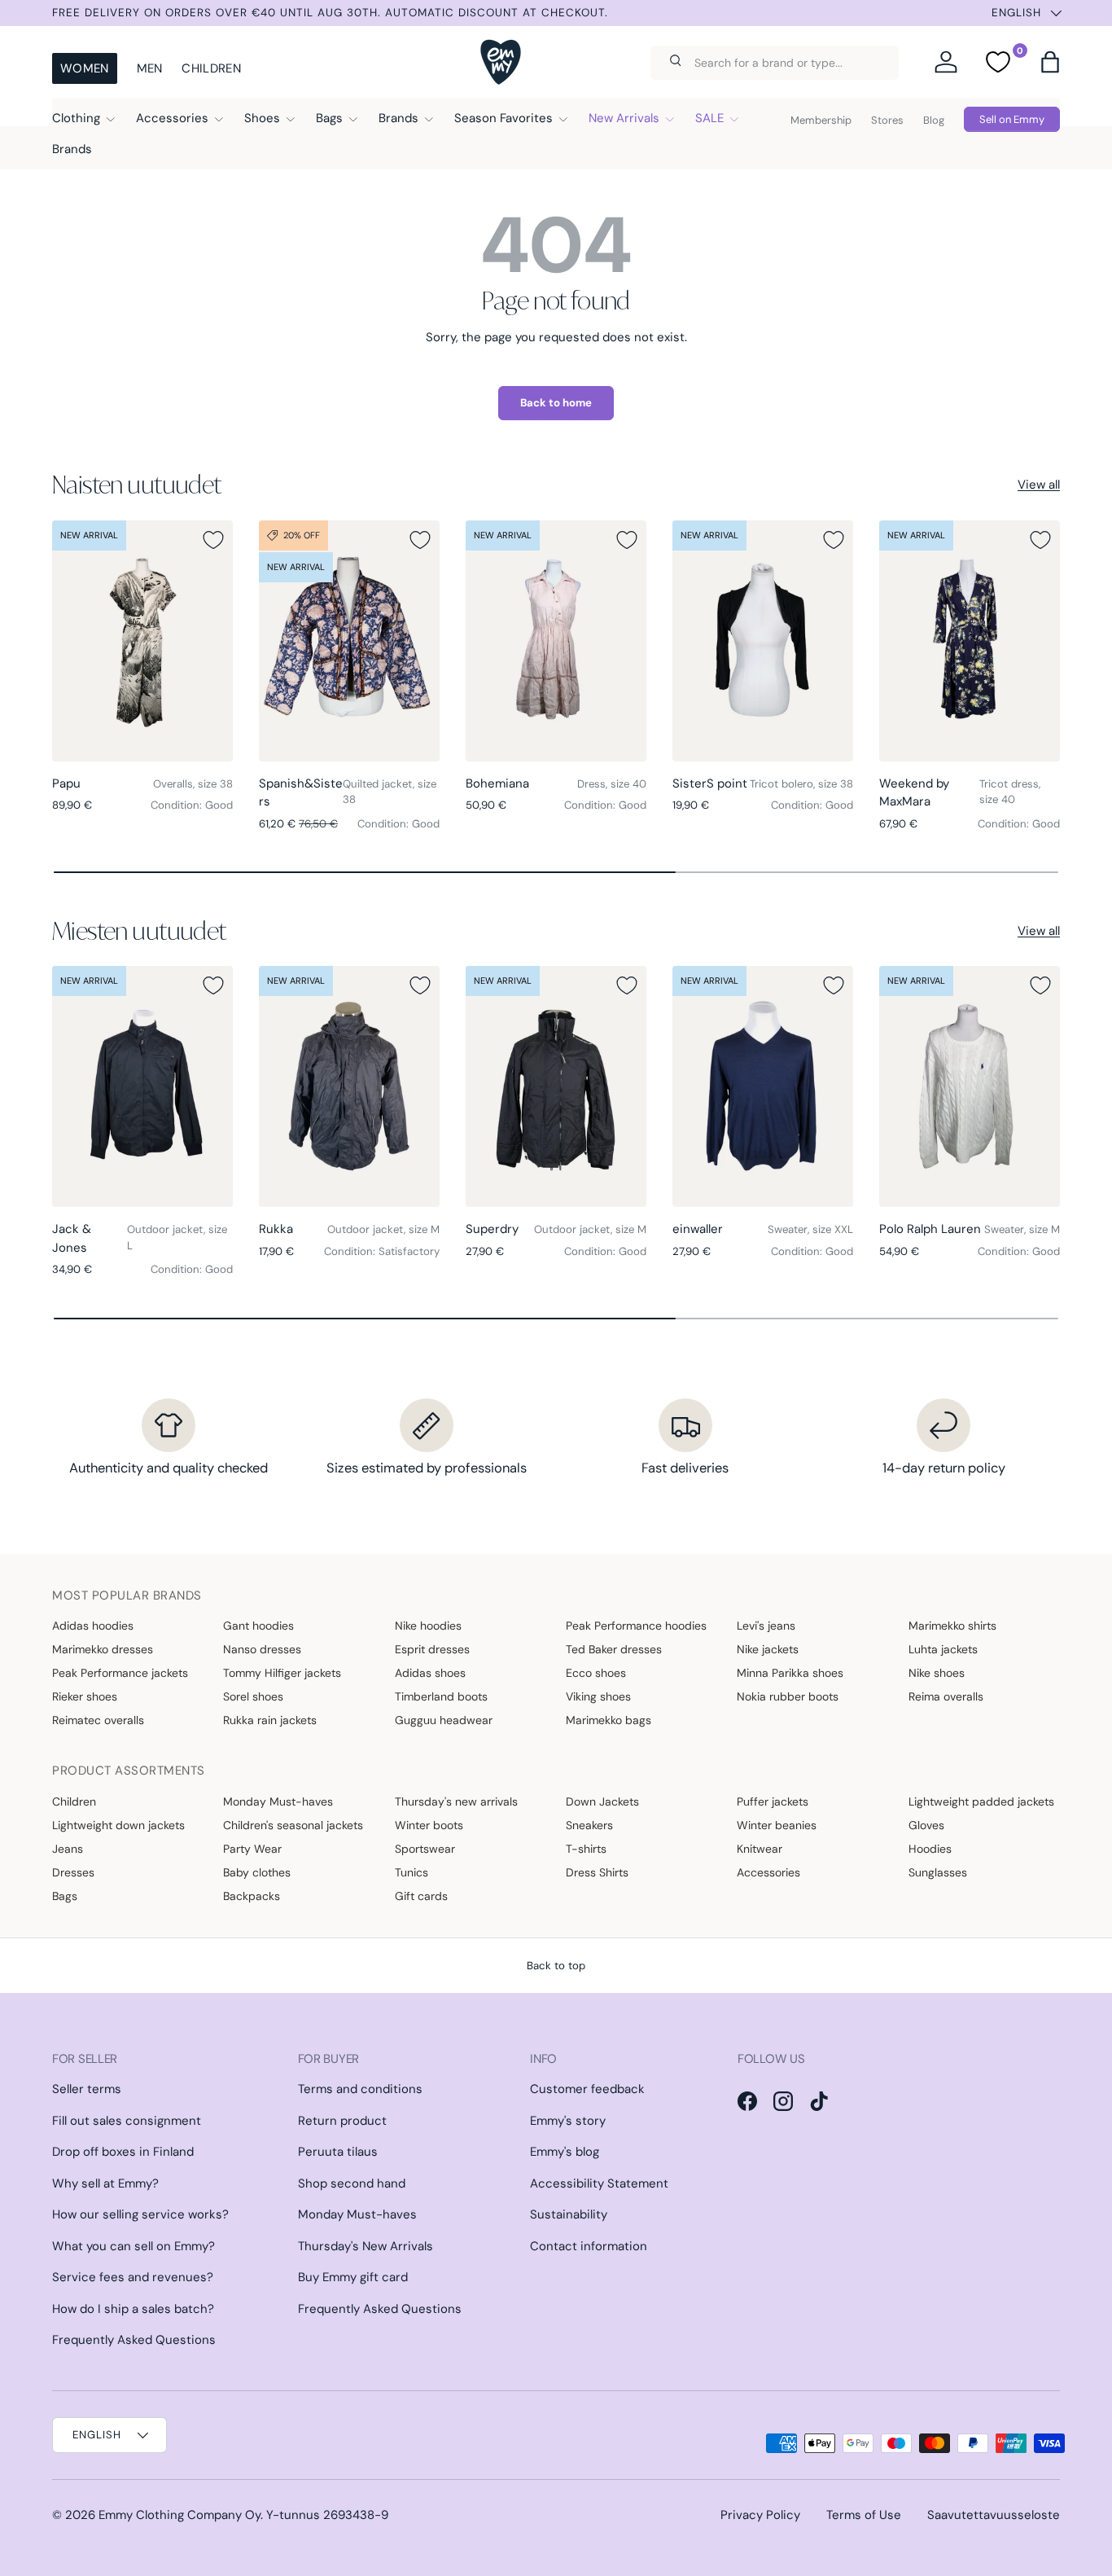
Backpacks (252, 1896)
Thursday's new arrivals (456, 1801)
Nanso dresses (262, 1649)
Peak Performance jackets (120, 1673)
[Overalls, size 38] (142, 641)
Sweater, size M (1022, 1229)
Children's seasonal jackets (293, 1825)
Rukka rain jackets (270, 1720)
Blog (934, 120)
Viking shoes (598, 1696)
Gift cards (421, 1896)
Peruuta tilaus (338, 2152)
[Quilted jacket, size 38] (349, 641)
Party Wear (252, 1849)
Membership (821, 120)
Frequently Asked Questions (134, 2340)
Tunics (412, 1872)
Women (85, 68)
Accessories (172, 118)
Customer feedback (587, 2089)
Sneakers (589, 1825)
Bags (329, 118)
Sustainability (569, 2214)
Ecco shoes (596, 1673)
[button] (1050, 62)
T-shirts (586, 1849)
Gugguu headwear (444, 1720)
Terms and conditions (360, 2089)
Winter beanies (777, 1825)
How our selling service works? (140, 2214)
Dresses (73, 1872)
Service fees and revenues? (133, 2277)
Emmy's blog (565, 2152)
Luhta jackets (943, 1649)
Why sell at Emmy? (105, 2183)
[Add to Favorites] (213, 540)
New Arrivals (624, 118)
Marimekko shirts (952, 1626)
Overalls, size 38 (193, 784)
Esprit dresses (432, 1649)
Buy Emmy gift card (353, 2277)
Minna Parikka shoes (790, 1673)
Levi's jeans (766, 1626)
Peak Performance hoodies (636, 1626)
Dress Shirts (597, 1872)
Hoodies (930, 1849)
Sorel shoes (253, 1696)
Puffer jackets (773, 1801)
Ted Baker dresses (614, 1649)
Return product (342, 2121)
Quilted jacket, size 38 (390, 792)
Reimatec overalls (98, 1720)
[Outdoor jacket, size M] (349, 1086)
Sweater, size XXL (810, 1229)
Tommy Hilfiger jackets (282, 1673)
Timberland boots (441, 1696)
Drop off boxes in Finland (123, 2152)
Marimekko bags (609, 1720)
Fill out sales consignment (127, 2121)
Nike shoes (937, 1673)
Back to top (556, 1966)
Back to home (556, 403)
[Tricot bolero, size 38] (763, 641)
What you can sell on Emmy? (134, 2246)
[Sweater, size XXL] (763, 1086)
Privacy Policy (760, 2515)
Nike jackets (768, 1649)
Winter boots (429, 1825)
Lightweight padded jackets (981, 1801)
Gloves (926, 1825)
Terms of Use (864, 2515)
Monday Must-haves (278, 1801)
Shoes (262, 118)
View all (1039, 485)
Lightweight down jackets (118, 1825)
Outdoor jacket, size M (383, 1229)
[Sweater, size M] (970, 1086)
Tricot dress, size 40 (1010, 792)
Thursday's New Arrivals (366, 2246)
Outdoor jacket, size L (177, 1238)
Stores (887, 120)
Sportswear (425, 1849)
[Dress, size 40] (556, 641)
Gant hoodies (258, 1626)
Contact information (589, 2246)
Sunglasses (938, 1872)
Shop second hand (352, 2183)
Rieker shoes (85, 1696)
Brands (398, 118)
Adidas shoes (430, 1673)
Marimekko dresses (103, 1649)
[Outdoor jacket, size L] (142, 1086)
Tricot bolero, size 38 (801, 784)
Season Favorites (503, 118)
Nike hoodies (428, 1626)
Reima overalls (946, 1696)
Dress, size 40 (612, 784)
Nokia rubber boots (788, 1696)
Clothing (76, 118)
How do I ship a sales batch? (133, 2309)
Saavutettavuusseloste (994, 2515)
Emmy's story (568, 2121)
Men (150, 68)
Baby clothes (257, 1872)
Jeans (68, 1849)
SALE (709, 118)
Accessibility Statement (599, 2183)
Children (211, 68)
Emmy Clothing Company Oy (179, 2515)
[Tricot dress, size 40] (970, 641)
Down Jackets (602, 1801)
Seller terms (87, 2089)
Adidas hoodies (93, 1626)
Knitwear (760, 1849)
